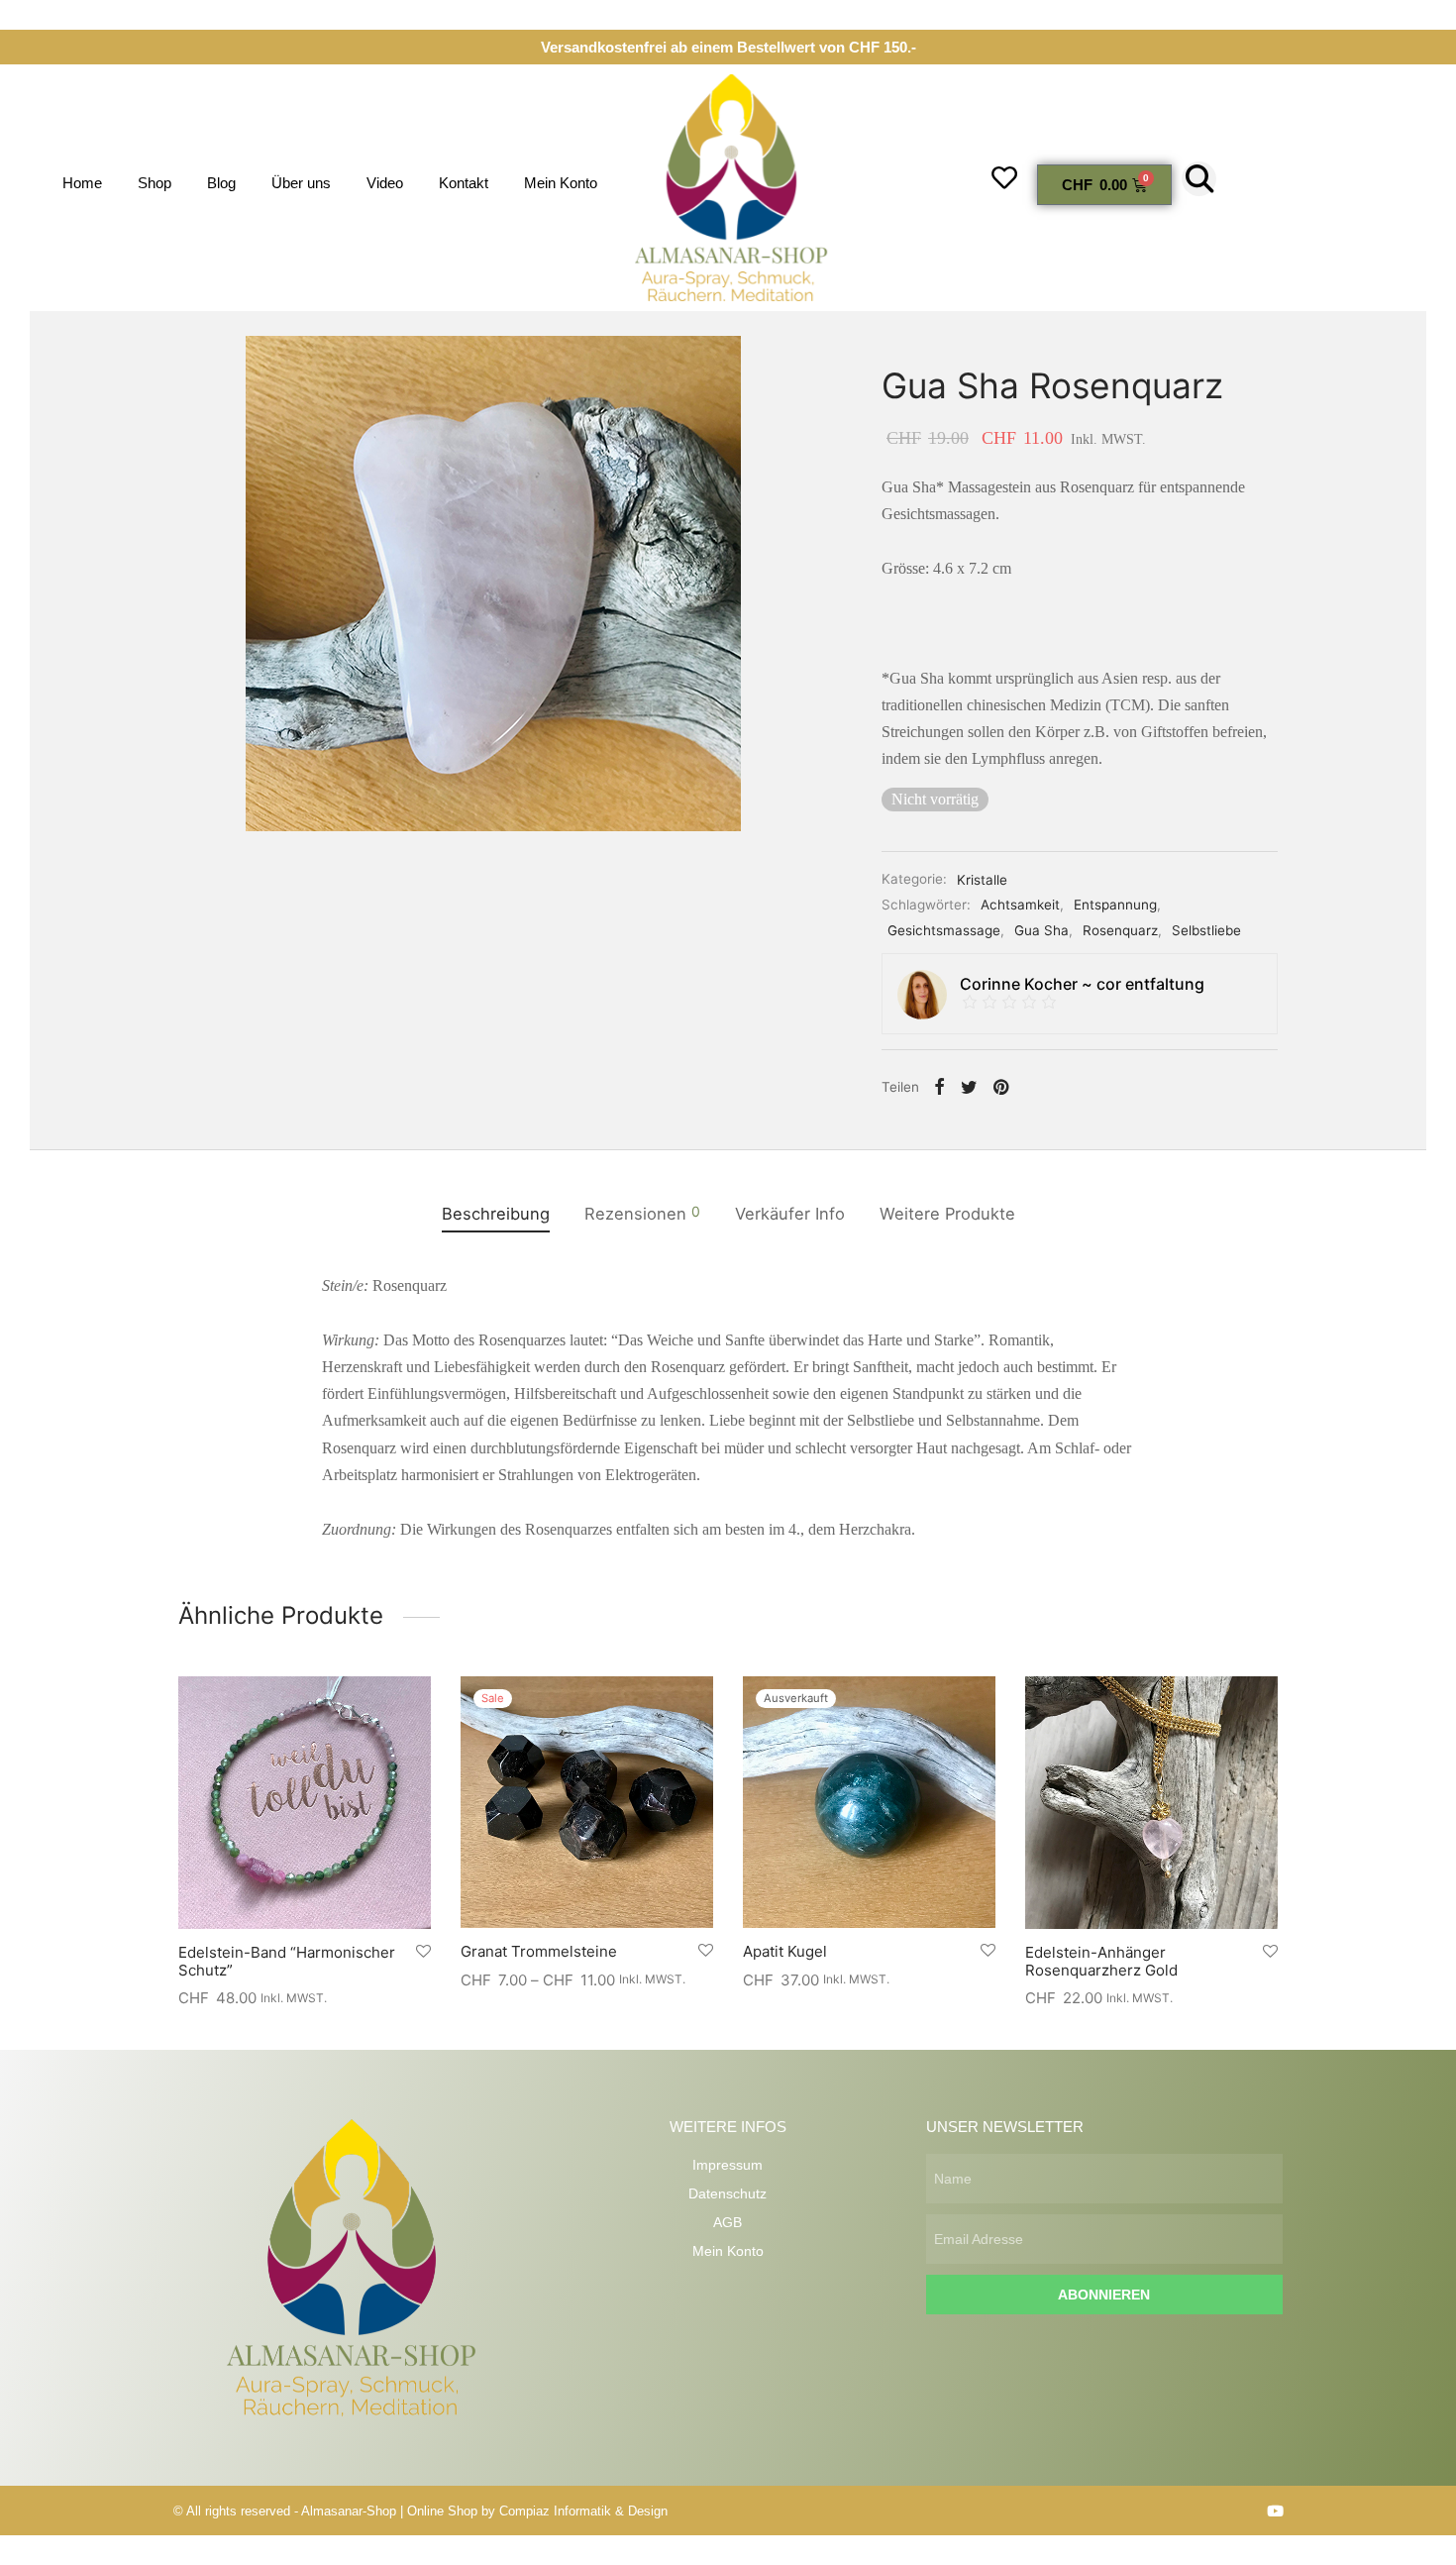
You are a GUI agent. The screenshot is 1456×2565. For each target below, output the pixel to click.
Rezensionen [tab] (642, 1213)
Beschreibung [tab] (496, 1214)
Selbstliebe (1206, 930)
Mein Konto (561, 183)
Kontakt (464, 183)
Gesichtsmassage (944, 930)
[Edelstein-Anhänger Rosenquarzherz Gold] (1151, 1803)
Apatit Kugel (785, 1951)
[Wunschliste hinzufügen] (423, 1952)
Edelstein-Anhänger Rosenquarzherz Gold (1101, 1961)
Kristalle (982, 880)
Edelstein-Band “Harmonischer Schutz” (287, 1961)
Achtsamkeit (1020, 906)
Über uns (301, 183)
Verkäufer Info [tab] (790, 1214)
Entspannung (1115, 906)
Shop (155, 183)
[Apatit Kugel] (869, 1802)
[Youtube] (1275, 2511)
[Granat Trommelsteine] (587, 1802)
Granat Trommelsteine (539, 1951)
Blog (221, 183)
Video (385, 183)
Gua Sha (1041, 930)
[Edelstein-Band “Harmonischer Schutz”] (305, 1803)
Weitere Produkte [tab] (947, 1214)
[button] (1199, 179)
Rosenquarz (1120, 930)
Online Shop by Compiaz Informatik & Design (537, 2511)
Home (82, 183)
